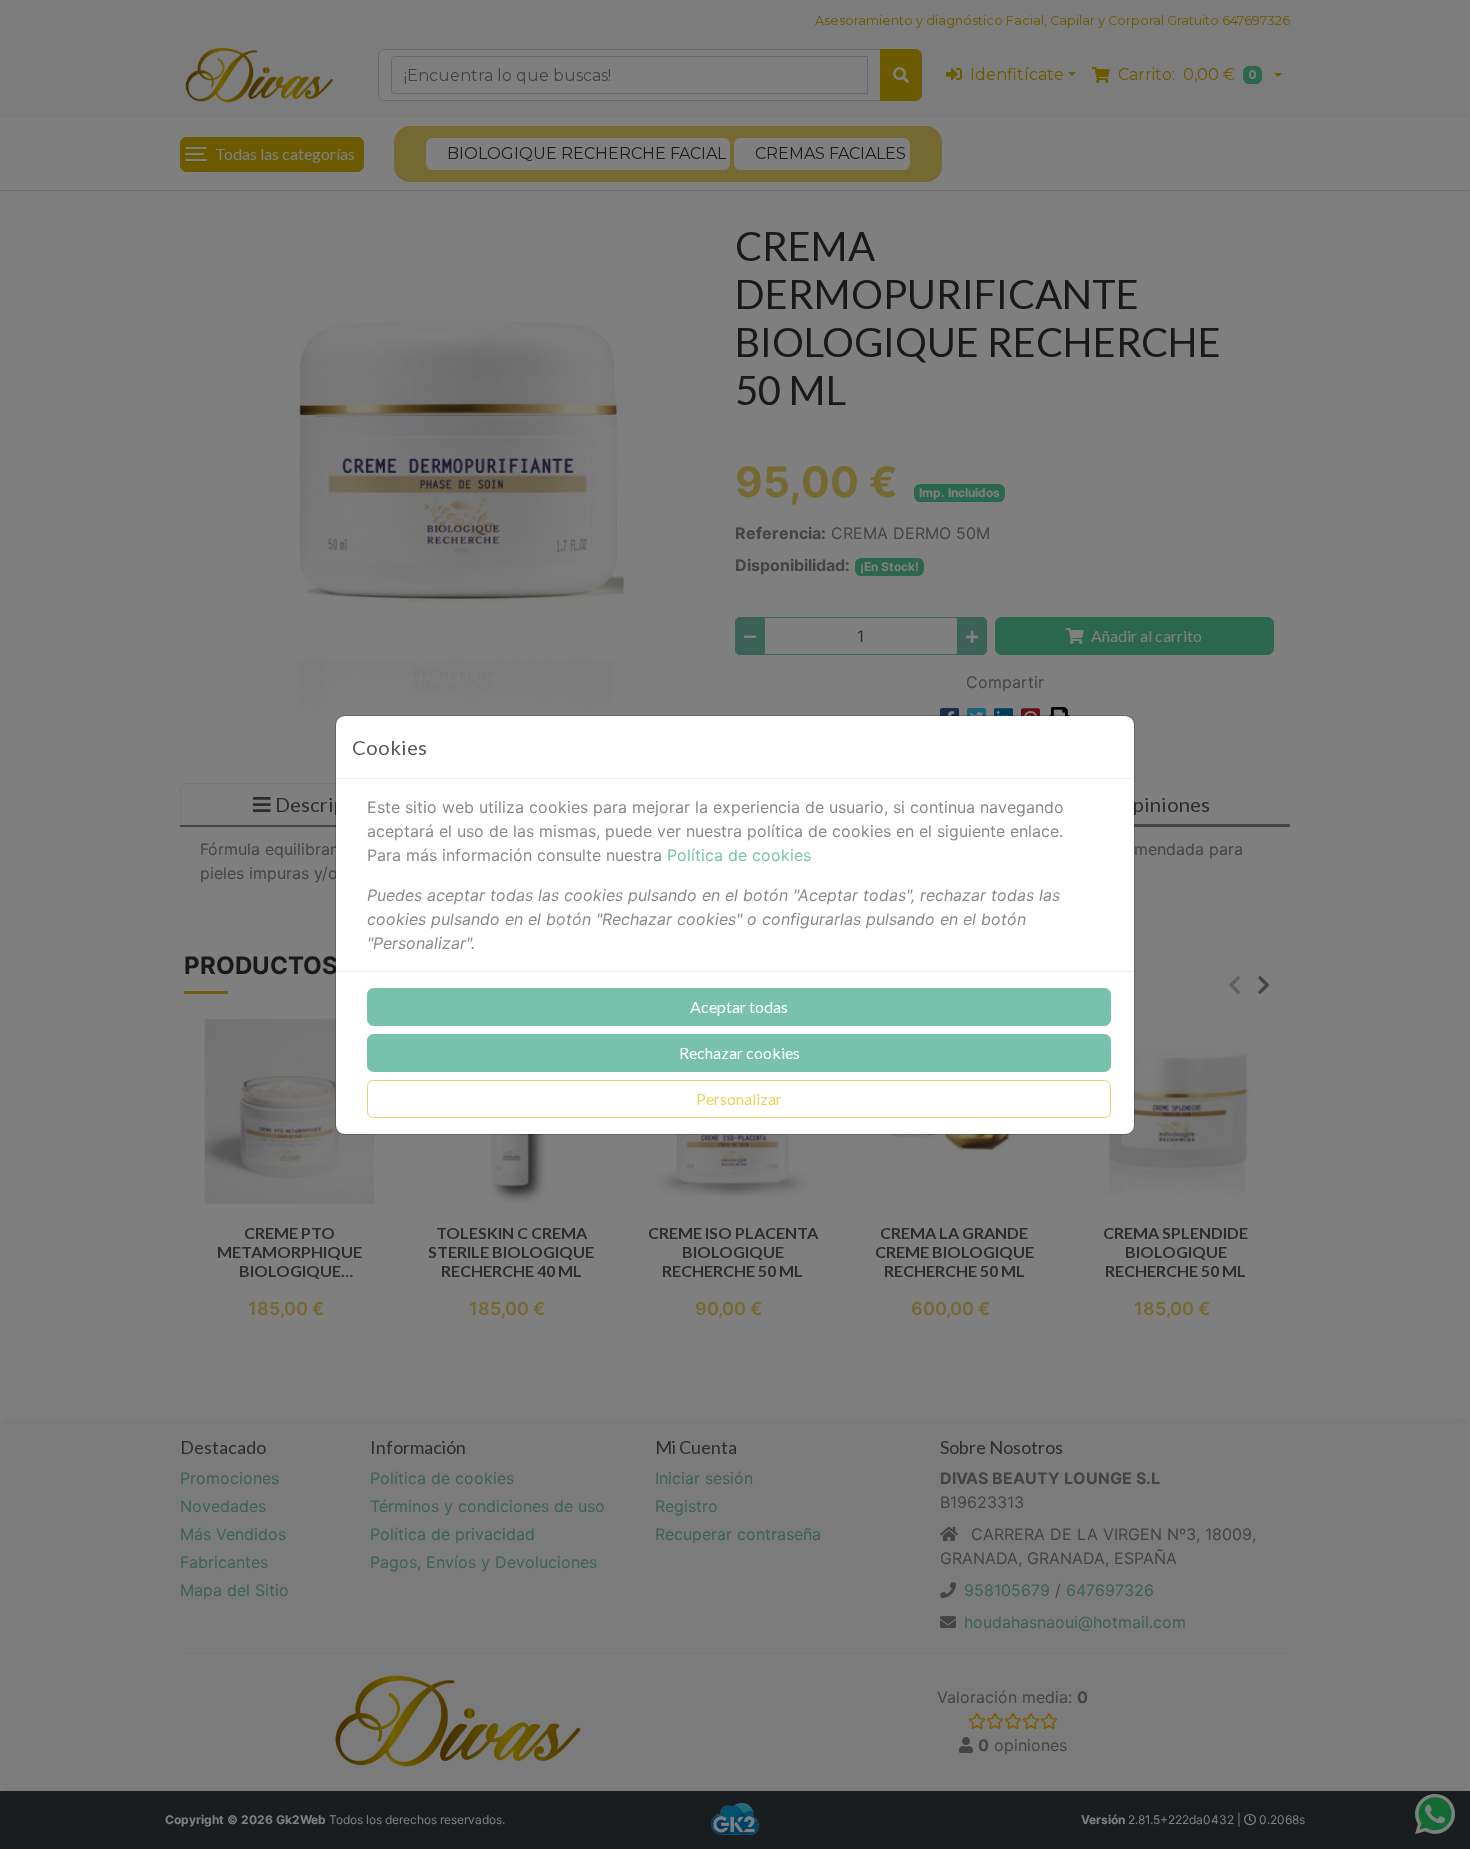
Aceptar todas (739, 1006)
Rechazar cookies (739, 1052)
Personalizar (739, 1098)
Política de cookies (739, 855)
